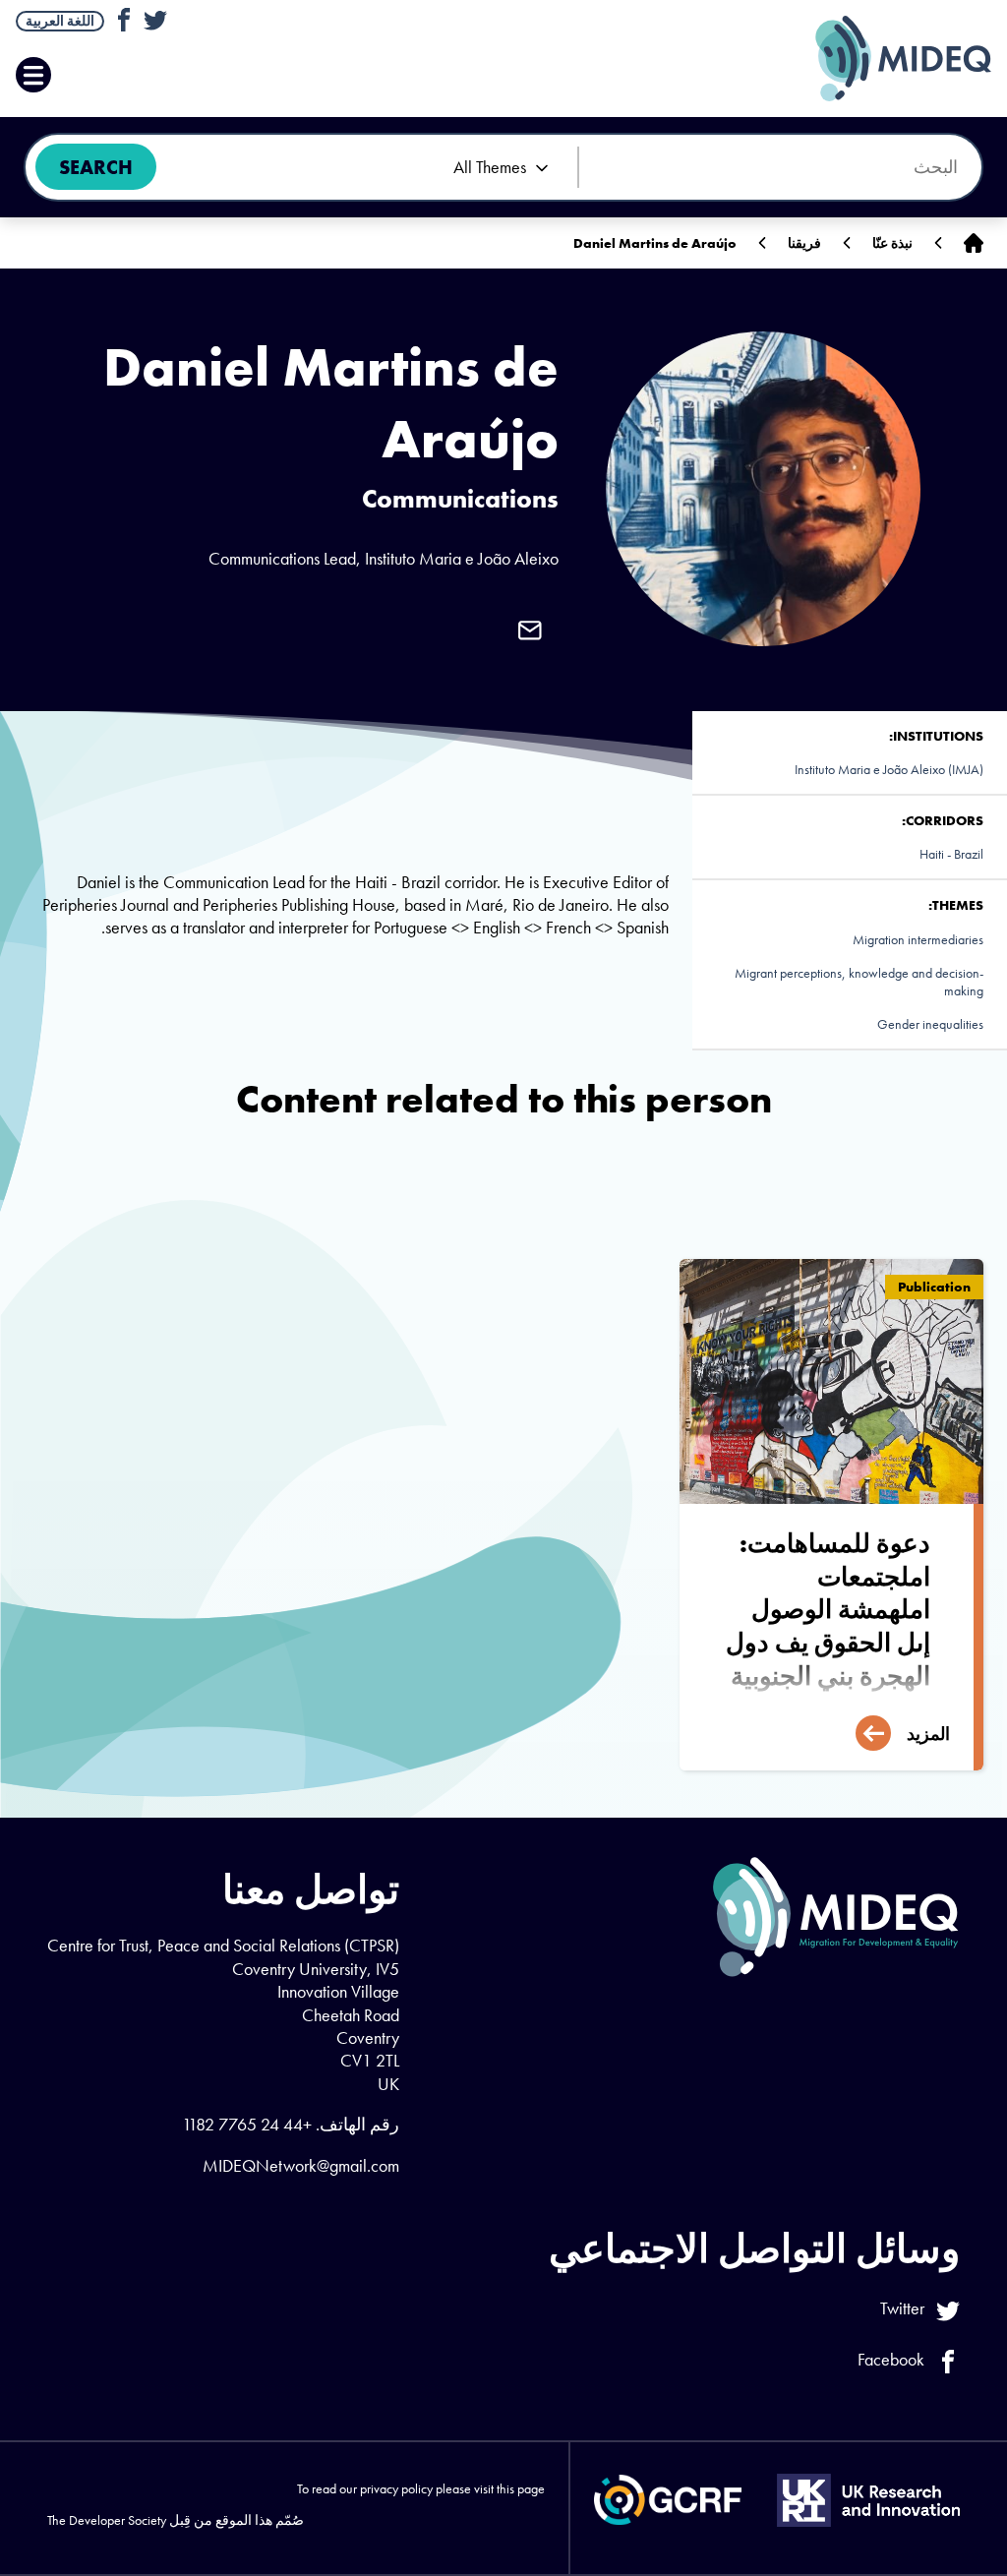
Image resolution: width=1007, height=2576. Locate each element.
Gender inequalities (930, 1024)
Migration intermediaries (918, 939)
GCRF (668, 2500)
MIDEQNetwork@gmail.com (301, 2165)
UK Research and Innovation (868, 2500)
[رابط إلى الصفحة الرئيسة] (974, 243)
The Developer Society (107, 2520)
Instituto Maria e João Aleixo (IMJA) (889, 769)
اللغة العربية (60, 21)
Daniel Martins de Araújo (655, 243)
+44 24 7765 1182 (247, 2124)
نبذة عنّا (892, 243)
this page (521, 2488)
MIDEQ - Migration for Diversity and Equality (883, 59)
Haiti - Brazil (951, 854)
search (96, 167)
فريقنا (804, 243)
